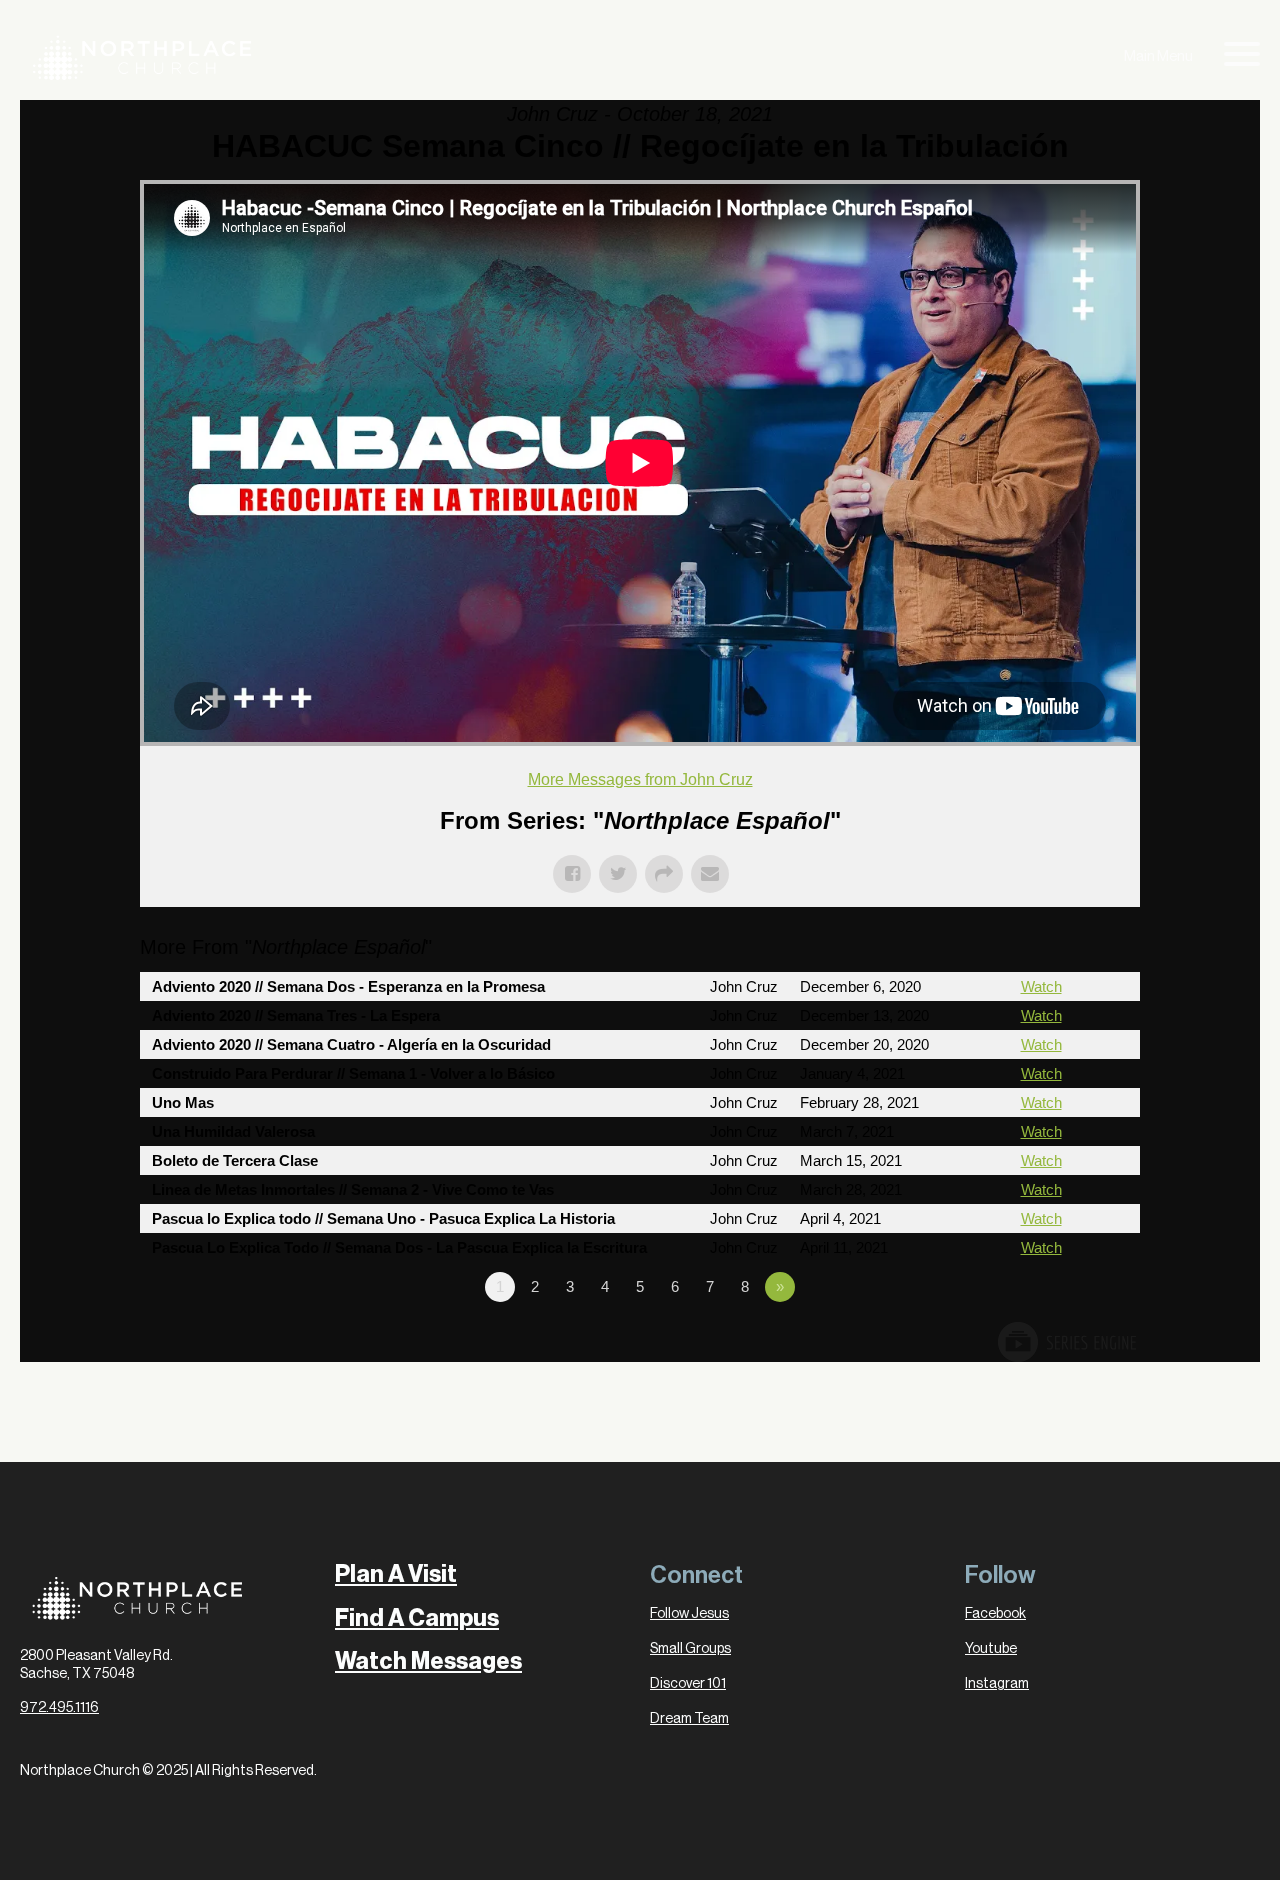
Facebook (995, 1614)
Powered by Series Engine (1066, 1342)
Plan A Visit (396, 1574)
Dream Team (689, 1719)
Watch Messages (428, 1661)
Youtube (991, 1649)
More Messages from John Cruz (640, 779)
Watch (1041, 986)
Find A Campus (417, 1618)
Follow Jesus (689, 1614)
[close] (1242, 57)
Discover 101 (688, 1684)
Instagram (997, 1684)
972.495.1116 (59, 1708)
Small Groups (690, 1649)
